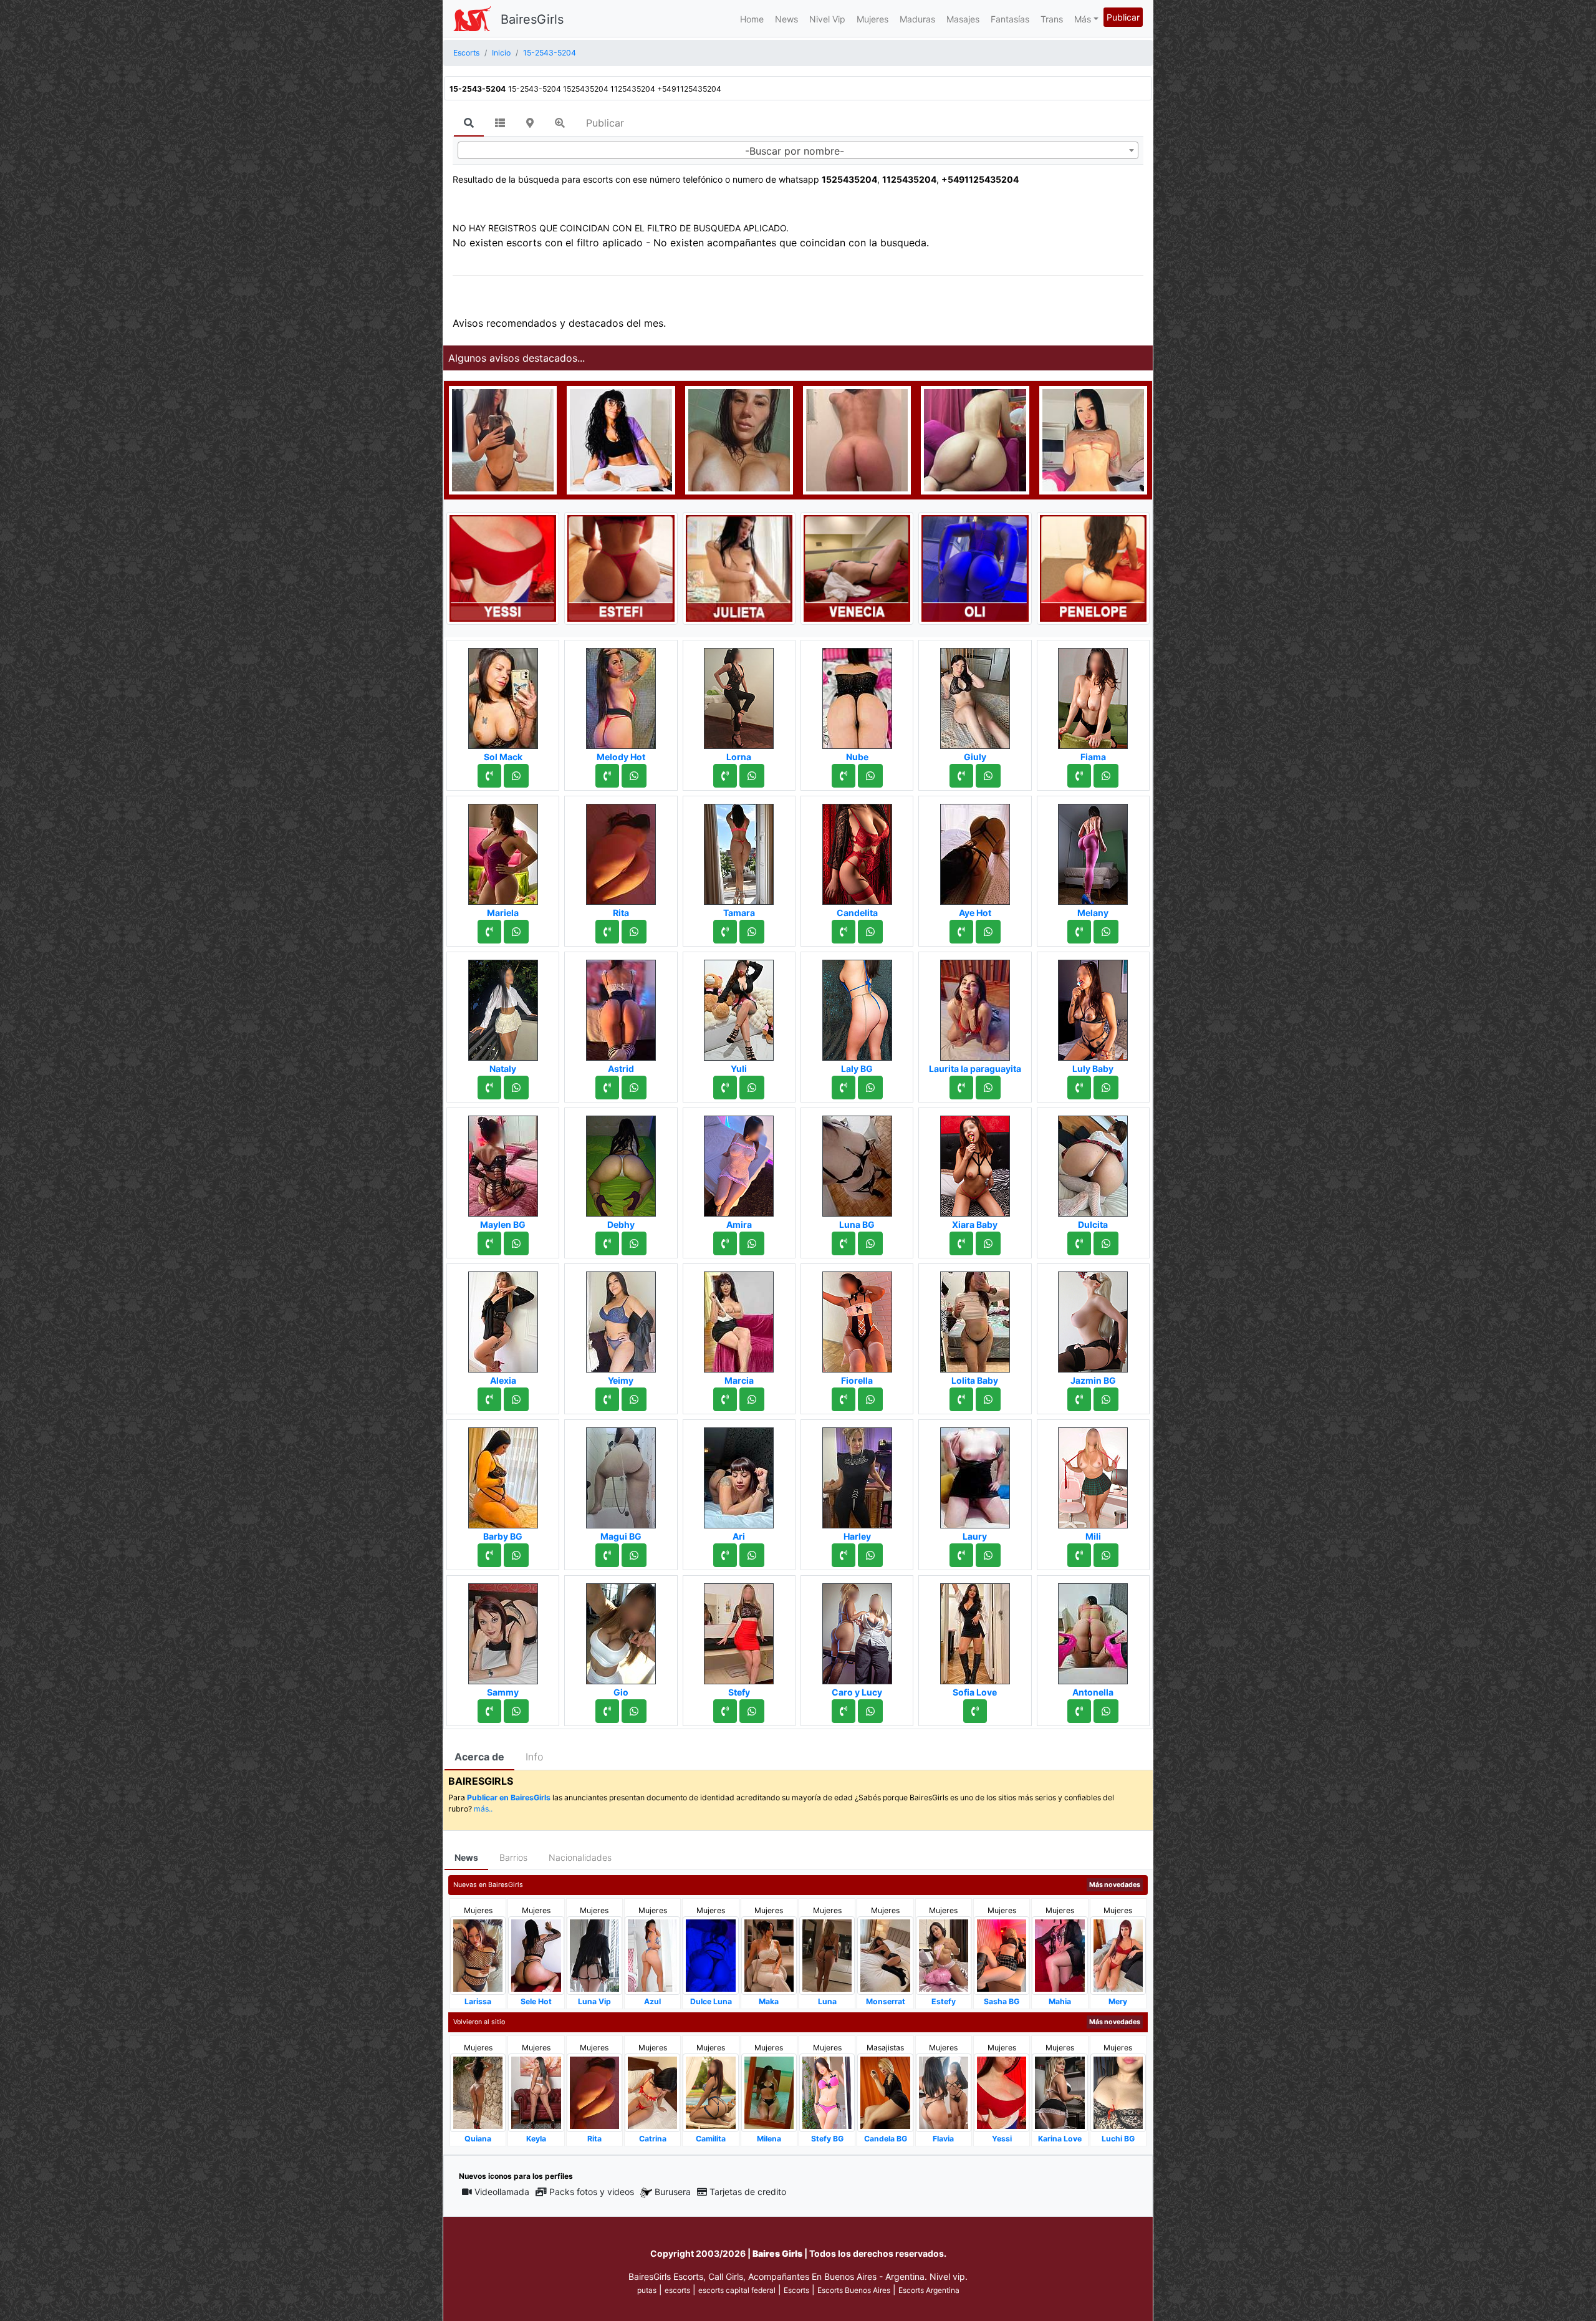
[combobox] (798, 150)
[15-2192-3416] (844, 1555)
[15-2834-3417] (489, 932)
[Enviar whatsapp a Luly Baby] (1106, 1088)
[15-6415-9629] (844, 776)
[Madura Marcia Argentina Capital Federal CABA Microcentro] (739, 1318)
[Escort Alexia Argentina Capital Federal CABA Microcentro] (503, 1318)
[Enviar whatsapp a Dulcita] (1106, 1243)
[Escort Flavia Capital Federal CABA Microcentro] (944, 2092)
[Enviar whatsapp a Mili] (1106, 1555)
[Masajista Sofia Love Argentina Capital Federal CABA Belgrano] (975, 1630)
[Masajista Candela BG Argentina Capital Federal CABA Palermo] (885, 2092)
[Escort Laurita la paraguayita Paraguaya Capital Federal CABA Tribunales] (975, 1006)
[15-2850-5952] (975, 1711)
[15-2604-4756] (725, 1243)
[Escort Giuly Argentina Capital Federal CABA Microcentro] (975, 695)
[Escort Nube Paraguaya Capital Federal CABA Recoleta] (857, 695)
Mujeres (873, 19)
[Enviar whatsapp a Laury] (988, 1555)
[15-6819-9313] (725, 1088)
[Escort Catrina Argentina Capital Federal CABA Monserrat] (652, 2092)
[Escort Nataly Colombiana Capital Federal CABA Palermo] (503, 1006)
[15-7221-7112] (489, 1243)
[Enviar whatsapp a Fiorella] (870, 1399)
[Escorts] (472, 19)
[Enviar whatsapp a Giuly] (988, 776)
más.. (483, 1809)
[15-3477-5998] (844, 932)
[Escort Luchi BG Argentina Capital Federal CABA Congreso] (1118, 2092)
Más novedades (1115, 1885)
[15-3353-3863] (844, 1243)
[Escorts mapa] (530, 123)
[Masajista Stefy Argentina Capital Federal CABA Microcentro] (739, 1630)
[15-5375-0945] (725, 1399)
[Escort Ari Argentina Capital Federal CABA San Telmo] (739, 1474)
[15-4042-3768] (844, 1711)
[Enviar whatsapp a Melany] (1106, 932)
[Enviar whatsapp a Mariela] (516, 932)
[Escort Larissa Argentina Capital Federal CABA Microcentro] (478, 1955)
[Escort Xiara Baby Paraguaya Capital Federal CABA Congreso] (975, 1162)
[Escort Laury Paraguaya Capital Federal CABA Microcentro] (975, 1474)
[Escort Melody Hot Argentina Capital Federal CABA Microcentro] (621, 695)
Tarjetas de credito (748, 2192)
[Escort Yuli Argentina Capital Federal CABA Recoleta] (739, 1006)
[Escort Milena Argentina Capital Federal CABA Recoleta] (769, 2092)
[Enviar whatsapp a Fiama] (1106, 776)
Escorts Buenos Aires (854, 2290)
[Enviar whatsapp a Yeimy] (634, 1399)
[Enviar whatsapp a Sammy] (516, 1711)
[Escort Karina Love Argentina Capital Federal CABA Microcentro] (1060, 2092)
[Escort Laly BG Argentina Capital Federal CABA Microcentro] (857, 1006)
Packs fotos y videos (592, 2192)
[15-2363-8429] (1079, 1711)
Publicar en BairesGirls (509, 1797)
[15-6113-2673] (489, 1555)
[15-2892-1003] (607, 1399)
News (786, 19)
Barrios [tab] (513, 1857)
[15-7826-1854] (961, 776)
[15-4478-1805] (607, 932)
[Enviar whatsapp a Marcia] (752, 1399)
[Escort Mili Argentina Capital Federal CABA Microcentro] (1093, 1474)
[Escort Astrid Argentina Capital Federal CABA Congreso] (621, 1006)
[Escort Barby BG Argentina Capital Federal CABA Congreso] (503, 1474)
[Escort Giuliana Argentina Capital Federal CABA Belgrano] (503, 439)
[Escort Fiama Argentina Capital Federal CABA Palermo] (1093, 695)
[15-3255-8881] (489, 1399)
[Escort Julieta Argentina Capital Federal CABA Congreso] (739, 567)
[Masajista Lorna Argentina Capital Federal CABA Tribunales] (739, 695)
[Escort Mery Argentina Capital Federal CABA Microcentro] (1118, 1955)
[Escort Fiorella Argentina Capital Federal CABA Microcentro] (857, 1318)
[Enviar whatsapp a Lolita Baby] (988, 1399)
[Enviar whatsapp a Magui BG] (634, 1555)
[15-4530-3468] (961, 1088)
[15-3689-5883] (489, 776)
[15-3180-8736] (725, 932)
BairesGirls (532, 19)
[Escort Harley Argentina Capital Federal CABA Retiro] (857, 1474)
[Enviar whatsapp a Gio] (634, 1711)
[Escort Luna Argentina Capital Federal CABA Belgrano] (827, 1955)
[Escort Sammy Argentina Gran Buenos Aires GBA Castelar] (503, 1630)
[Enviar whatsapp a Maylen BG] (516, 1243)
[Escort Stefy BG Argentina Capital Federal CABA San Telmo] (827, 2092)
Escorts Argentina (929, 2290)
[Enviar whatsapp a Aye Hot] (988, 932)
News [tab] (466, 1857)
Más (1083, 19)
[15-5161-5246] (489, 1088)
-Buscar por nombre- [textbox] (795, 151)
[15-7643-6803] (607, 1088)
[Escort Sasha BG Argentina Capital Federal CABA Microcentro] (1002, 1955)
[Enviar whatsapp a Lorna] (752, 776)
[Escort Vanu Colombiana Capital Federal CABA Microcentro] (1093, 439)
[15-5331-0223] (844, 1088)
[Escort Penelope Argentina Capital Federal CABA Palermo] (1093, 567)
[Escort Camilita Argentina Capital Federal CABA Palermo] (710, 2092)
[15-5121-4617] (961, 932)
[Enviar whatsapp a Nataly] (516, 1088)
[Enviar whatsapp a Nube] (870, 776)
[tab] (469, 123)
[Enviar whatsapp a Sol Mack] (516, 776)
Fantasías (1010, 19)
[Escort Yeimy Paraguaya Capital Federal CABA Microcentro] (621, 1318)
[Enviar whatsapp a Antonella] (1106, 1711)
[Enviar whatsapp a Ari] (752, 1555)
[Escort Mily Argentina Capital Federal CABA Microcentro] (739, 439)
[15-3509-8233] (607, 1555)
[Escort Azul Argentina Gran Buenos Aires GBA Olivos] (652, 1955)
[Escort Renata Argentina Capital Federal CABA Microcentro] (975, 439)
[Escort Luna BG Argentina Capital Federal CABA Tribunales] (857, 1162)
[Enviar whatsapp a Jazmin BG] (1106, 1399)
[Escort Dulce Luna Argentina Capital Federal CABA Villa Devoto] (710, 1955)
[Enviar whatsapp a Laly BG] (870, 1088)
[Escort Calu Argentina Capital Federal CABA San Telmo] (857, 439)
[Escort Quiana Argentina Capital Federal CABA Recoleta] (478, 2092)
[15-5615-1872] (1079, 932)
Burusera (673, 2192)
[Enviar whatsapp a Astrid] (634, 1088)
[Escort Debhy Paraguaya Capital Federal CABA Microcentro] (621, 1162)
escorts (677, 2290)
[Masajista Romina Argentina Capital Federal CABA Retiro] (621, 439)
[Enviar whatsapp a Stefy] (752, 1711)
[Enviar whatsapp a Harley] (870, 1555)
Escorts (796, 2290)
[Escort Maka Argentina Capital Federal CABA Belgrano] (769, 1955)
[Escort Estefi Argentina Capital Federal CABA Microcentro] (621, 567)
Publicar (1123, 17)
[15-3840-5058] (489, 1711)
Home (752, 19)
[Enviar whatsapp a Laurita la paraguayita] (988, 1088)
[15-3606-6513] (844, 1399)
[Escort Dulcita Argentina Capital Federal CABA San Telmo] (1093, 1162)
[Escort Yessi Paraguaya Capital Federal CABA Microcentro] (503, 567)
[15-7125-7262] (1079, 776)
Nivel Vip (827, 19)
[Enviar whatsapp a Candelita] (870, 932)
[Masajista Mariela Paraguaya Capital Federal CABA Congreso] (503, 851)
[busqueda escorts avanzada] (560, 123)
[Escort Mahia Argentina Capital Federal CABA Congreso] (1060, 1955)
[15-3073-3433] (725, 1711)
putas (647, 2290)
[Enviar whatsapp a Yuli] (752, 1088)
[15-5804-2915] (607, 776)
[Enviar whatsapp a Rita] (634, 932)
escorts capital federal (737, 2290)
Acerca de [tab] (479, 1757)
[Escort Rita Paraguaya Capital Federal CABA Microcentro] (621, 851)
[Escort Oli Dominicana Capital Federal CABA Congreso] (975, 567)
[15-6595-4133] (725, 1555)
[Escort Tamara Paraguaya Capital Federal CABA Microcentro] (739, 851)
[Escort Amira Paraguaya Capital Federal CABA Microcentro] (739, 1162)
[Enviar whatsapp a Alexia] (516, 1399)
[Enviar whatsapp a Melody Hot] (634, 776)
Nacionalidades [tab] (580, 1857)
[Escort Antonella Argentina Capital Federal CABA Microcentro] (1093, 1630)
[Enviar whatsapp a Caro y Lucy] (870, 1711)
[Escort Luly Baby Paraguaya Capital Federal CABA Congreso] (1093, 1006)
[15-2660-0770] (725, 776)
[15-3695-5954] (1079, 1555)
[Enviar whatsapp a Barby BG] (516, 1555)
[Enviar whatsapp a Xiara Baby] (988, 1243)
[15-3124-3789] (961, 1555)
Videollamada (502, 2192)
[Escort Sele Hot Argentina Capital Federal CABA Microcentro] (536, 1955)
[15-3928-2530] (1079, 1088)
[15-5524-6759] (1079, 1399)
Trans (1052, 19)
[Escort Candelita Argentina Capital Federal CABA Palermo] (857, 851)
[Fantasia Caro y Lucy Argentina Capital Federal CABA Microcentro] (857, 1630)
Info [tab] (534, 1757)
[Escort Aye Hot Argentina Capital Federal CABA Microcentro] (975, 851)
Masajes (963, 19)
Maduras (917, 19)
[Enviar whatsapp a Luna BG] (870, 1243)
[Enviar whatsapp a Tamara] (752, 932)
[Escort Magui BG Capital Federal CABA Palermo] (621, 1474)
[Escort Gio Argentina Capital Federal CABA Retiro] (621, 1630)
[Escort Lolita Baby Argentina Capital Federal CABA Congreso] (975, 1318)
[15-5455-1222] (1079, 1243)
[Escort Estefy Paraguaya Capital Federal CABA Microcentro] (944, 1955)
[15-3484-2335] (607, 1711)
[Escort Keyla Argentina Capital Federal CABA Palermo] (536, 2092)
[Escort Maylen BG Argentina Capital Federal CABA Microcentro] (503, 1162)
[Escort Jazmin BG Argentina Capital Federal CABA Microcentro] (1093, 1318)
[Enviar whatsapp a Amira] (752, 1243)
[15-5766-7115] (607, 1243)
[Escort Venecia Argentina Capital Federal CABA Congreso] (857, 567)
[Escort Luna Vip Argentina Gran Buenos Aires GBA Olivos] (594, 1955)
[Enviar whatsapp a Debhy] (634, 1243)
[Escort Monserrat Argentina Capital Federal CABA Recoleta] (885, 1955)
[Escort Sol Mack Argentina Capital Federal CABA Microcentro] (503, 695)
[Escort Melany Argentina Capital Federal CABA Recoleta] (1093, 851)
